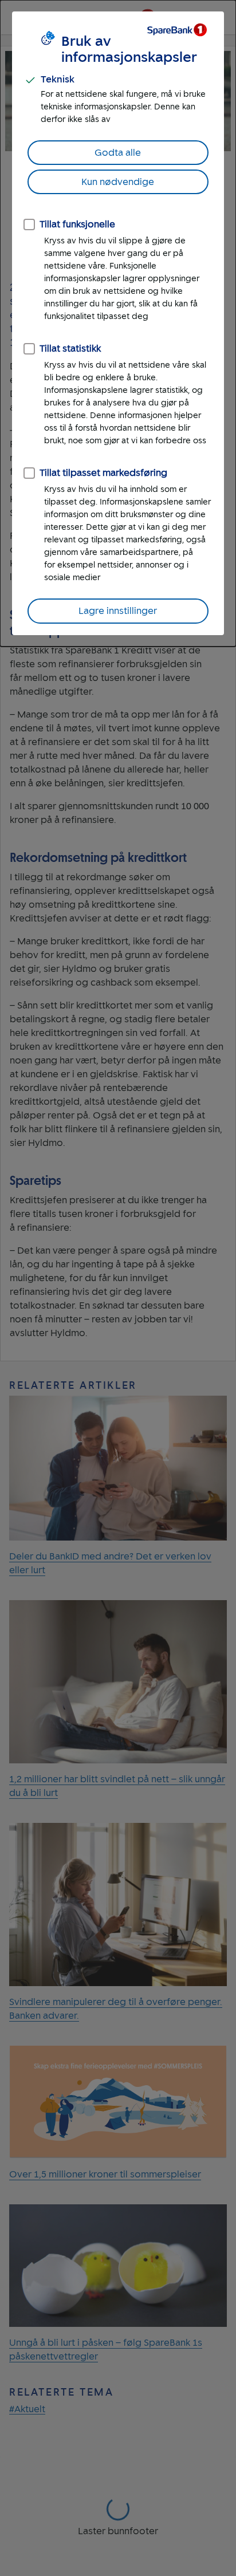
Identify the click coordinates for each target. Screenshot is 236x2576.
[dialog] (118, 323)
